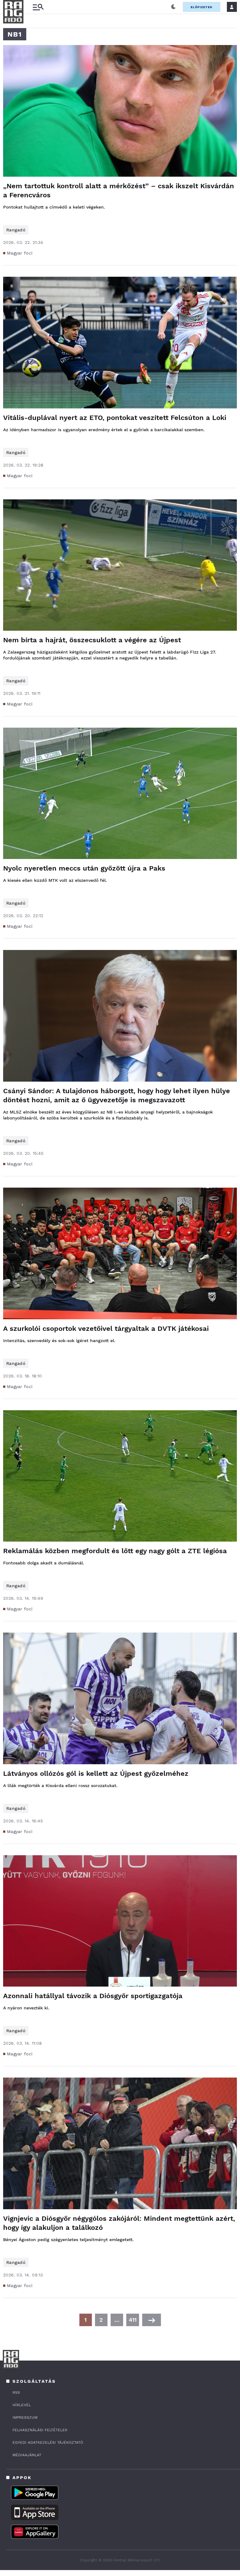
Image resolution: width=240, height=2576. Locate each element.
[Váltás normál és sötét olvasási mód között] (173, 7)
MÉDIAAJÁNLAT (27, 2455)
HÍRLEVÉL (22, 2405)
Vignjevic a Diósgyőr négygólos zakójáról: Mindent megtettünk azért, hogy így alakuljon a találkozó (119, 2223)
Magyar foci (20, 253)
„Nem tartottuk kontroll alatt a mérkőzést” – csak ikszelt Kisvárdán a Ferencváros (119, 190)
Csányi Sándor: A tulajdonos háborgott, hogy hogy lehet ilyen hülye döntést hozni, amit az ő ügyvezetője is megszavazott (117, 1095)
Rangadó (16, 230)
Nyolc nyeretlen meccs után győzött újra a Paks (84, 868)
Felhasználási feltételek (40, 2430)
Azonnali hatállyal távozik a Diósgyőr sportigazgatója (93, 1996)
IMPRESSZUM (25, 2417)
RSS (16, 2392)
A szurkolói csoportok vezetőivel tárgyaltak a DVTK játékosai (106, 1328)
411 (133, 2320)
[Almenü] (38, 7)
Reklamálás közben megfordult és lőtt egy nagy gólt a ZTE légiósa (115, 1551)
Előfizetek (202, 7)
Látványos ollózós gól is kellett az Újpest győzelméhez (96, 1773)
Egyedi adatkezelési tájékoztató (48, 2442)
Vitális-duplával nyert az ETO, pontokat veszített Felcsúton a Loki (115, 418)
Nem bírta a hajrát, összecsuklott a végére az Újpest (92, 640)
